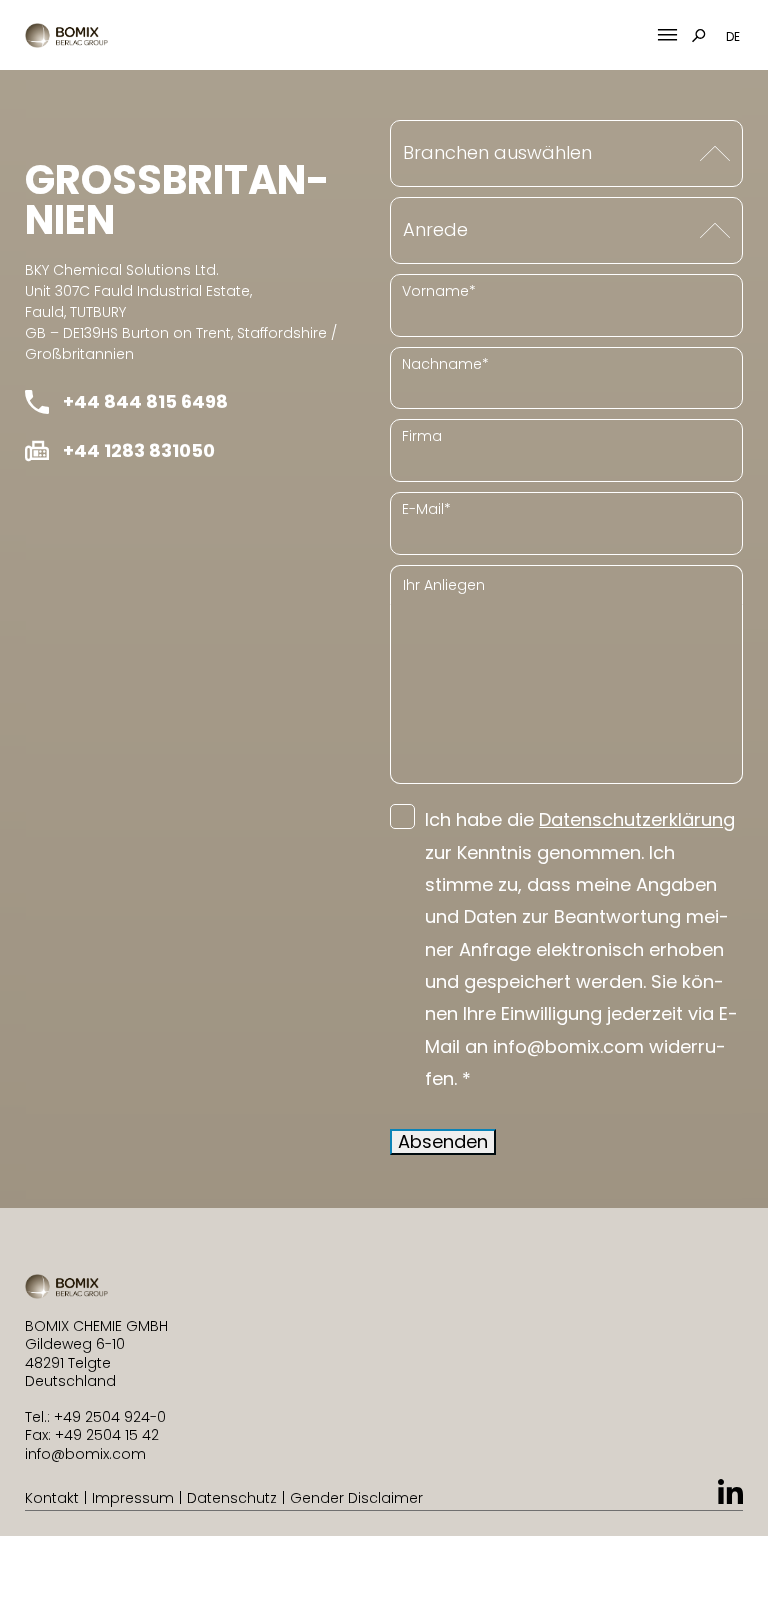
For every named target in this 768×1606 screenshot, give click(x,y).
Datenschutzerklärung (637, 819)
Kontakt (52, 1498)
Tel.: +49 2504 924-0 (95, 1417)
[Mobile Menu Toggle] (667, 35)
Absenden (443, 1141)
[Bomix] (66, 35)
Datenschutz (232, 1498)
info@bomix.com (85, 1454)
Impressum (133, 1498)
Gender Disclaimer (356, 1498)
